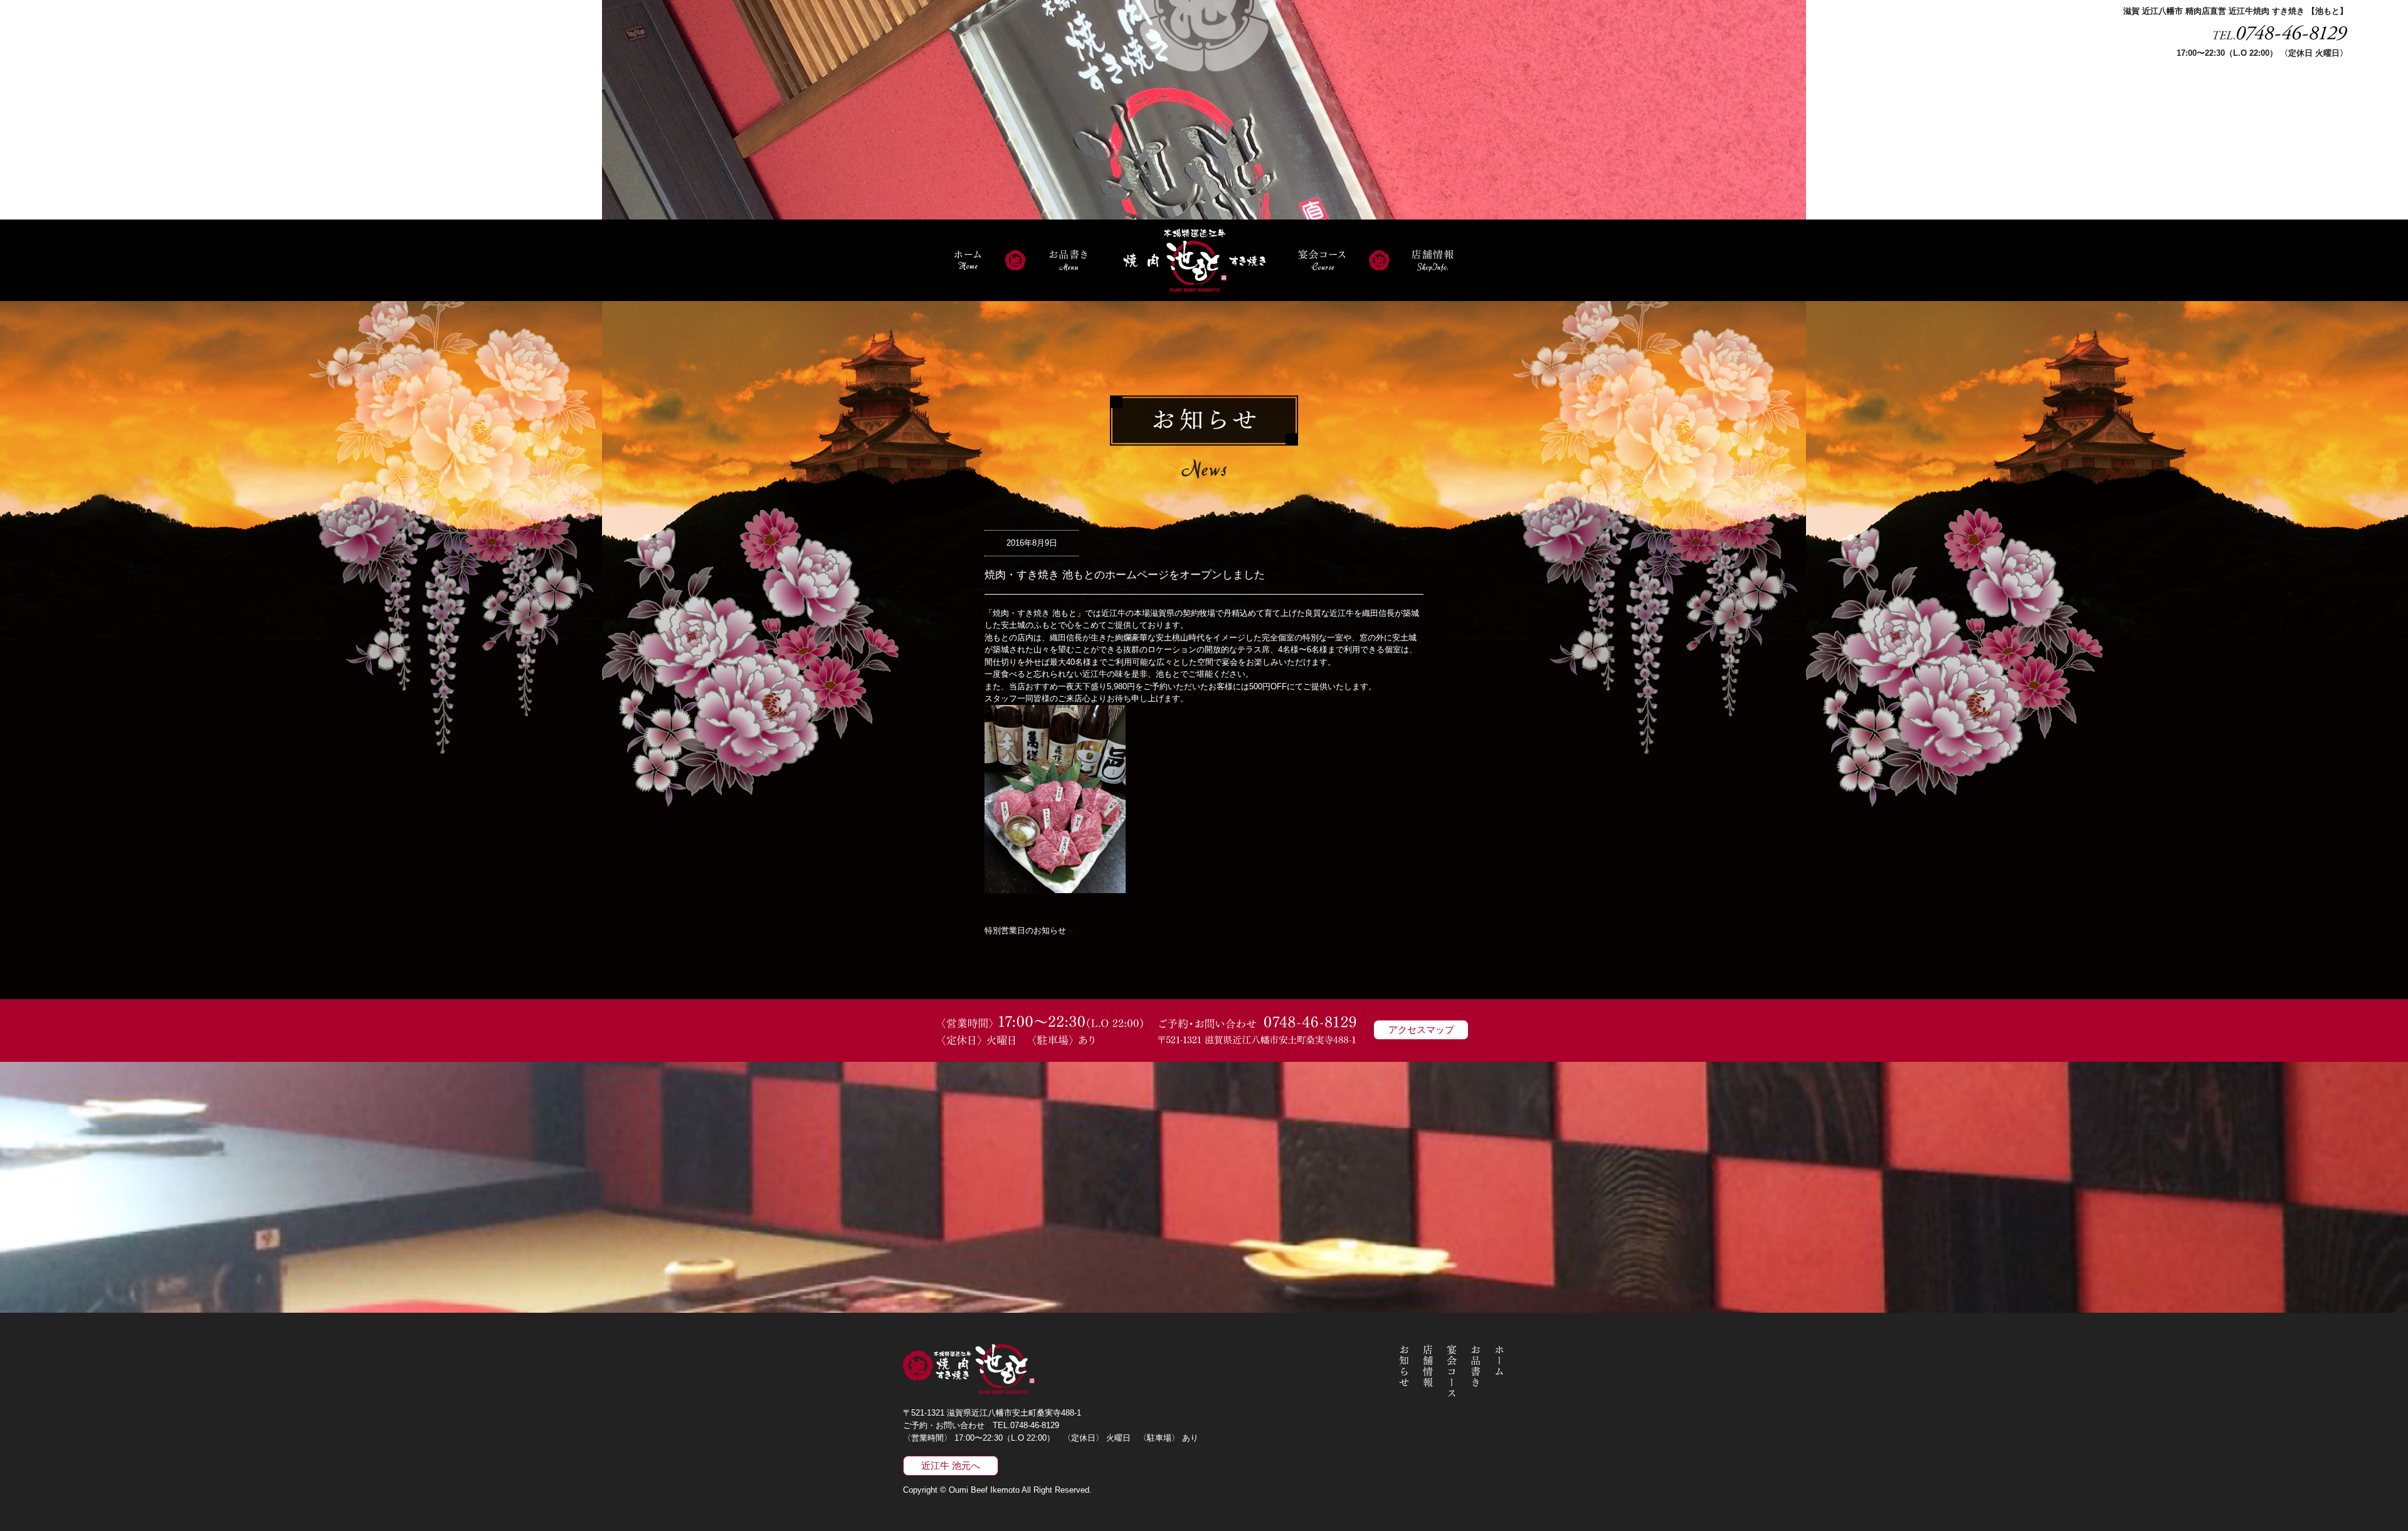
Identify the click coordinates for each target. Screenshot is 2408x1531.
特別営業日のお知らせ (1025, 930)
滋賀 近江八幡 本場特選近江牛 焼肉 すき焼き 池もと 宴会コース (1322, 260)
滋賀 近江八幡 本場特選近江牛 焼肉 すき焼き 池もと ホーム (967, 260)
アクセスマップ (1421, 1030)
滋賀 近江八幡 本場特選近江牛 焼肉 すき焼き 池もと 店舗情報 (1433, 260)
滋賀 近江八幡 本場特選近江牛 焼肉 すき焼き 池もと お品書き (1068, 260)
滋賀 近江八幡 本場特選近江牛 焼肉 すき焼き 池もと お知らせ (1404, 1371)
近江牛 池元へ (951, 1465)
